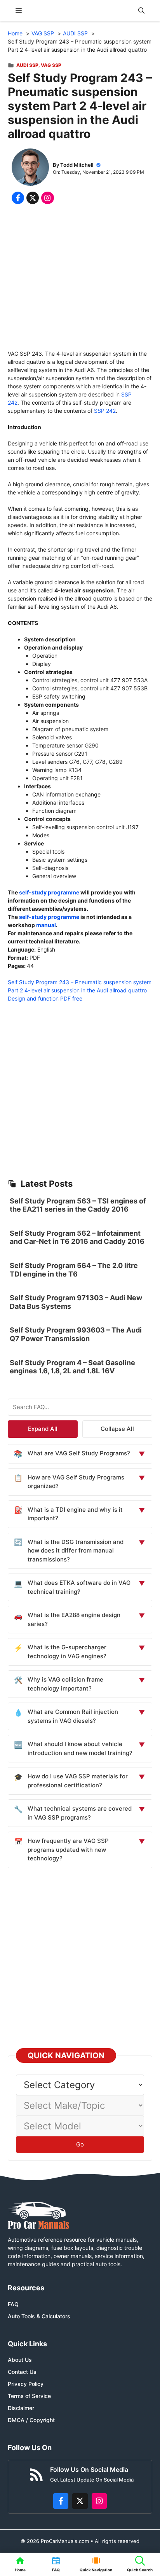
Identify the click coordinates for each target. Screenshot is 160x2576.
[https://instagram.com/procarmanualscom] (99, 2501)
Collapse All (117, 1429)
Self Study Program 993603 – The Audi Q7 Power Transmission (76, 1334)
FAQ (13, 2304)
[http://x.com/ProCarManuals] (80, 2501)
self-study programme (49, 892)
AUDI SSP (27, 65)
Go (80, 2144)
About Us (20, 2360)
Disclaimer (21, 2408)
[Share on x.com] (33, 198)
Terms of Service (29, 2396)
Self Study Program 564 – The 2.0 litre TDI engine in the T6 (74, 1270)
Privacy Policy (26, 2384)
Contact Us (22, 2372)
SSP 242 (105, 411)
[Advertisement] (80, 279)
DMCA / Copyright (31, 2420)
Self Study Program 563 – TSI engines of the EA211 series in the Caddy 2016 (78, 1205)
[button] (141, 11)
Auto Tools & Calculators (39, 2316)
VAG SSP (51, 65)
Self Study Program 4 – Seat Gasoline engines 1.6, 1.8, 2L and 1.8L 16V (72, 1367)
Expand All (43, 1429)
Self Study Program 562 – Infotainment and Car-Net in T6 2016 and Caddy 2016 (77, 1237)
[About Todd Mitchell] (30, 168)
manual (46, 925)
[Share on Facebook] (18, 198)
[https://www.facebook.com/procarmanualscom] (61, 2501)
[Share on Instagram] (47, 198)
